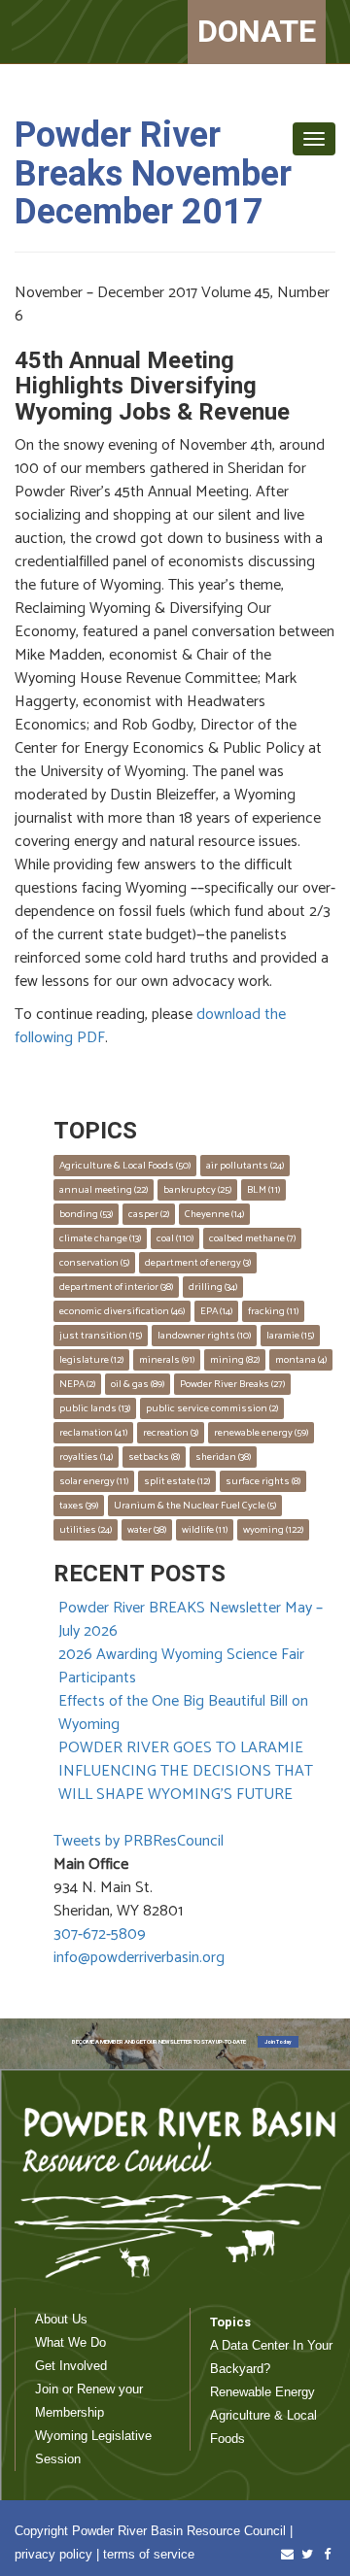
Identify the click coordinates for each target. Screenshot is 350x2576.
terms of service (149, 2554)
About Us (61, 2319)
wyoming (273, 1530)
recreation (171, 1433)
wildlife (205, 1530)
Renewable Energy (262, 2392)
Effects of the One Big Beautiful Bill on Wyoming (183, 1713)
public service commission (212, 1408)
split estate (177, 1481)
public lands (95, 1408)
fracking (273, 1311)
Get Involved (71, 2366)
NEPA (77, 1384)
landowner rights (204, 1336)
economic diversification (122, 1311)
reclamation (93, 1433)
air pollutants (245, 1166)
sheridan (223, 1457)
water (147, 1530)
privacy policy (53, 2554)
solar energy (94, 1481)
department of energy (198, 1263)
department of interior (116, 1287)
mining (235, 1360)
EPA (216, 1311)
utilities (86, 1530)
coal (175, 1238)
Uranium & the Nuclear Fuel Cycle (195, 1506)
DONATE (257, 31)
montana (301, 1360)
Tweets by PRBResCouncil (139, 1841)
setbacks (154, 1457)
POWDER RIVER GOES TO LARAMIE (181, 1748)
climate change (100, 1238)
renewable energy (261, 1433)
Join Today (278, 2042)
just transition (101, 1336)
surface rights (263, 1481)
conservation (94, 1263)
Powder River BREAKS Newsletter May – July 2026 (191, 1620)
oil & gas (138, 1384)
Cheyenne (214, 1214)
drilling (213, 1287)
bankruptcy (197, 1190)
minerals (167, 1360)
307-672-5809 (100, 1934)
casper (149, 1214)
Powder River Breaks (232, 1384)
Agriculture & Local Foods (125, 1166)
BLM (263, 1190)
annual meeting (104, 1190)
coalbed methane (252, 1238)
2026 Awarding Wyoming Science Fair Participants (181, 1666)
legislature (91, 1360)
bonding (86, 1214)
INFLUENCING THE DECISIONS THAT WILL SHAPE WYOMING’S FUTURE (186, 1783)
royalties (86, 1457)
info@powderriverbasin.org (139, 1958)
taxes (79, 1506)
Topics (230, 2322)
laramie (290, 1336)
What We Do (70, 2342)
